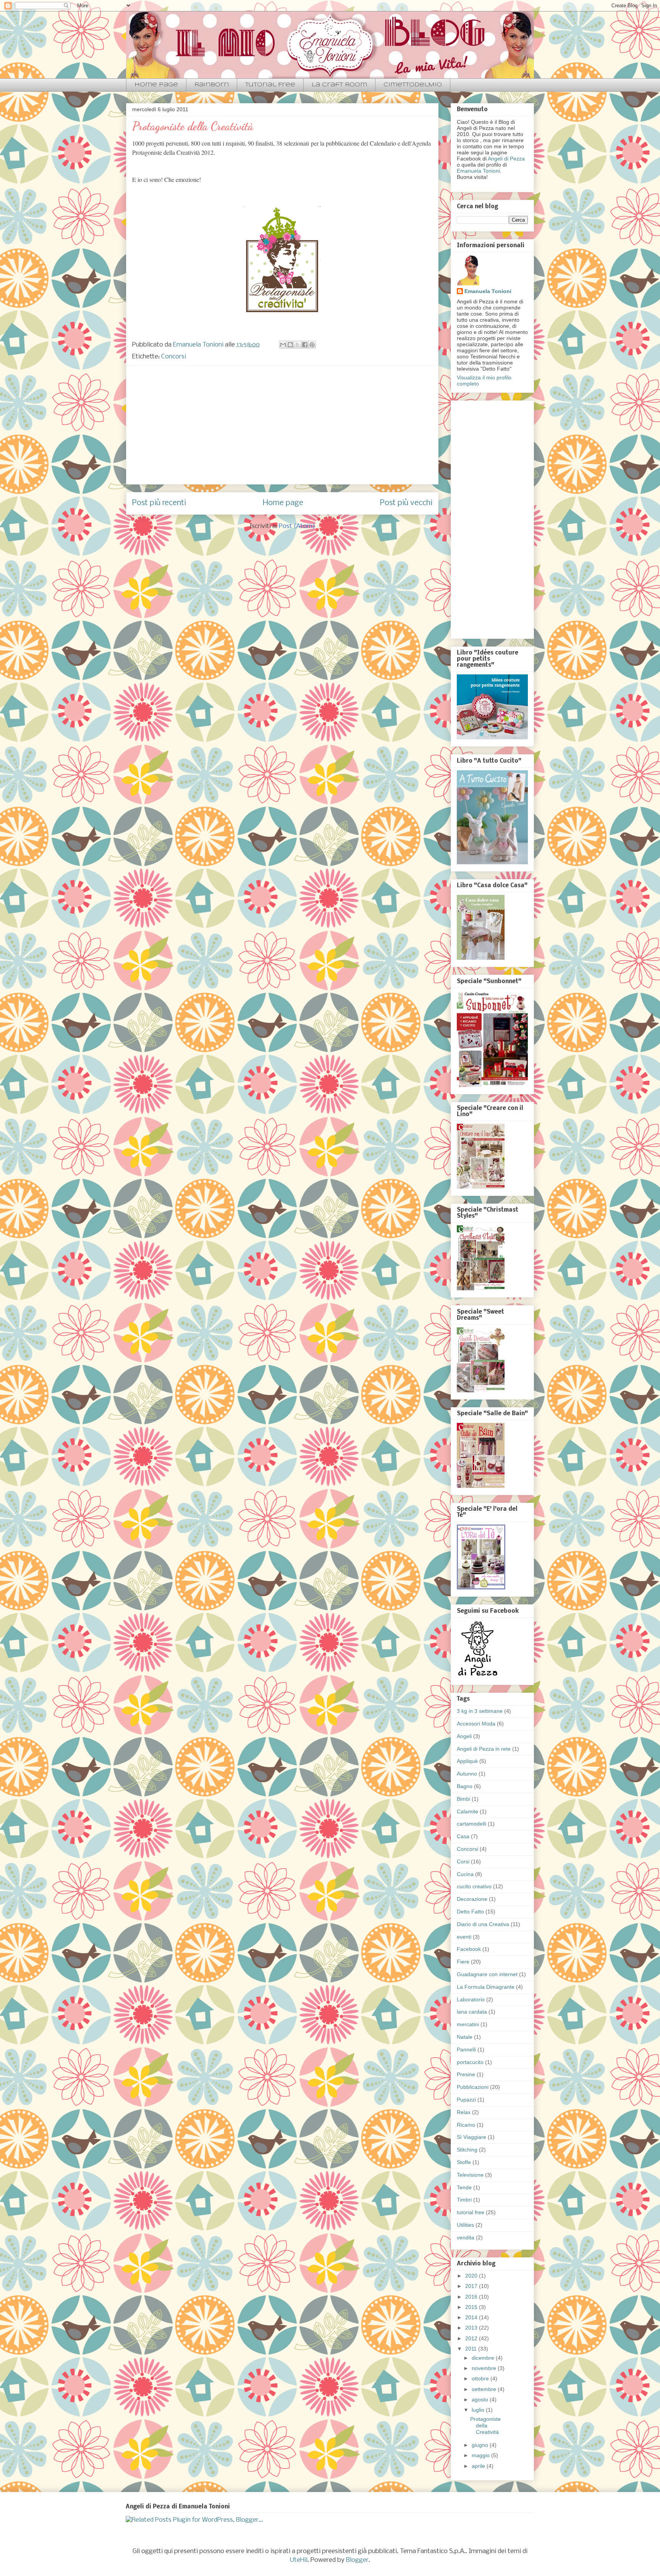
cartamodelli (472, 1824)
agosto (481, 2399)
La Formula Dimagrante (486, 1987)
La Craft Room (339, 85)
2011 (472, 2349)
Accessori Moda (476, 1724)
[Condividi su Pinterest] (312, 345)
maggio (481, 2455)
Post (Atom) (297, 526)
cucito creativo (474, 1886)
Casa (463, 1836)
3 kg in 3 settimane (480, 1711)
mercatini (468, 2024)
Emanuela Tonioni (478, 171)
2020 (472, 2276)
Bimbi (463, 1799)
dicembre (484, 2358)
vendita (466, 2237)
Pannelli (466, 2049)
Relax (464, 2112)
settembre (485, 2389)
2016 (472, 2297)
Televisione (470, 2175)
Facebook (469, 1949)
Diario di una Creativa (483, 1924)
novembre (485, 2368)
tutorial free (471, 2212)
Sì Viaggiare (472, 2137)
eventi (464, 1937)
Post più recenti (159, 503)
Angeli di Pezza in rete (484, 1749)
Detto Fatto (470, 1912)
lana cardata (472, 2012)
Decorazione (472, 1899)
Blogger (357, 2560)
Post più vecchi (406, 503)
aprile (479, 2466)
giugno (481, 2445)
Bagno (465, 1786)
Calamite (467, 1811)
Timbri (464, 2200)
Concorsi (174, 357)
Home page (156, 85)
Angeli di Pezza (506, 159)
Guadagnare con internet (487, 1974)
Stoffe (464, 2162)
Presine (466, 2074)
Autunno (467, 1774)
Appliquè (467, 1761)
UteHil (299, 2560)
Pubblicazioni (473, 2087)
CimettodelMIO (413, 85)
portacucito (470, 2062)
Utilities (465, 2225)
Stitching (467, 2150)
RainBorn (212, 85)
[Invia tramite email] (283, 345)
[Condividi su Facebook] (305, 345)
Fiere (463, 1962)
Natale (465, 2037)
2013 (472, 2328)
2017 (472, 2286)
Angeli (464, 1736)
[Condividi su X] (298, 345)
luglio (479, 2410)
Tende (464, 2187)
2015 (472, 2307)
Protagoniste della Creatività (193, 126)
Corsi (463, 1862)
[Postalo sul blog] (290, 345)
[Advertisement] (282, 425)
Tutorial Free (270, 85)
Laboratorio (471, 1999)
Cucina (465, 1874)
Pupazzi (466, 2100)
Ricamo (466, 2125)
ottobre (481, 2378)
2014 (472, 2317)
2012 (472, 2338)
